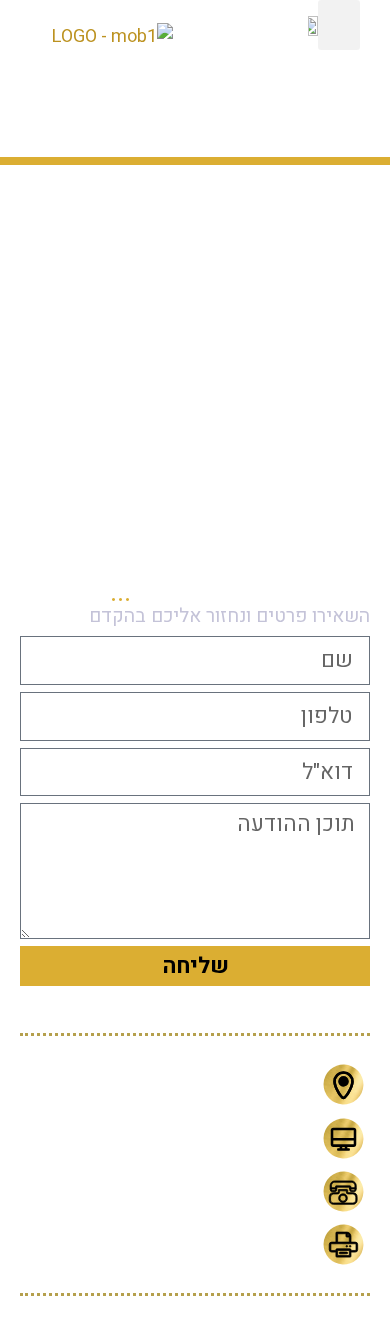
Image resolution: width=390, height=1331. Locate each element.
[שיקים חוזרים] (307, 407)
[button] (339, 25)
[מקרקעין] (88, 296)
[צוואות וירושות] (88, 407)
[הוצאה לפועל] (198, 296)
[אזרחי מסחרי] (198, 407)
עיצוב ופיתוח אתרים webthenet (195, 1313)
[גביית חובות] (307, 296)
